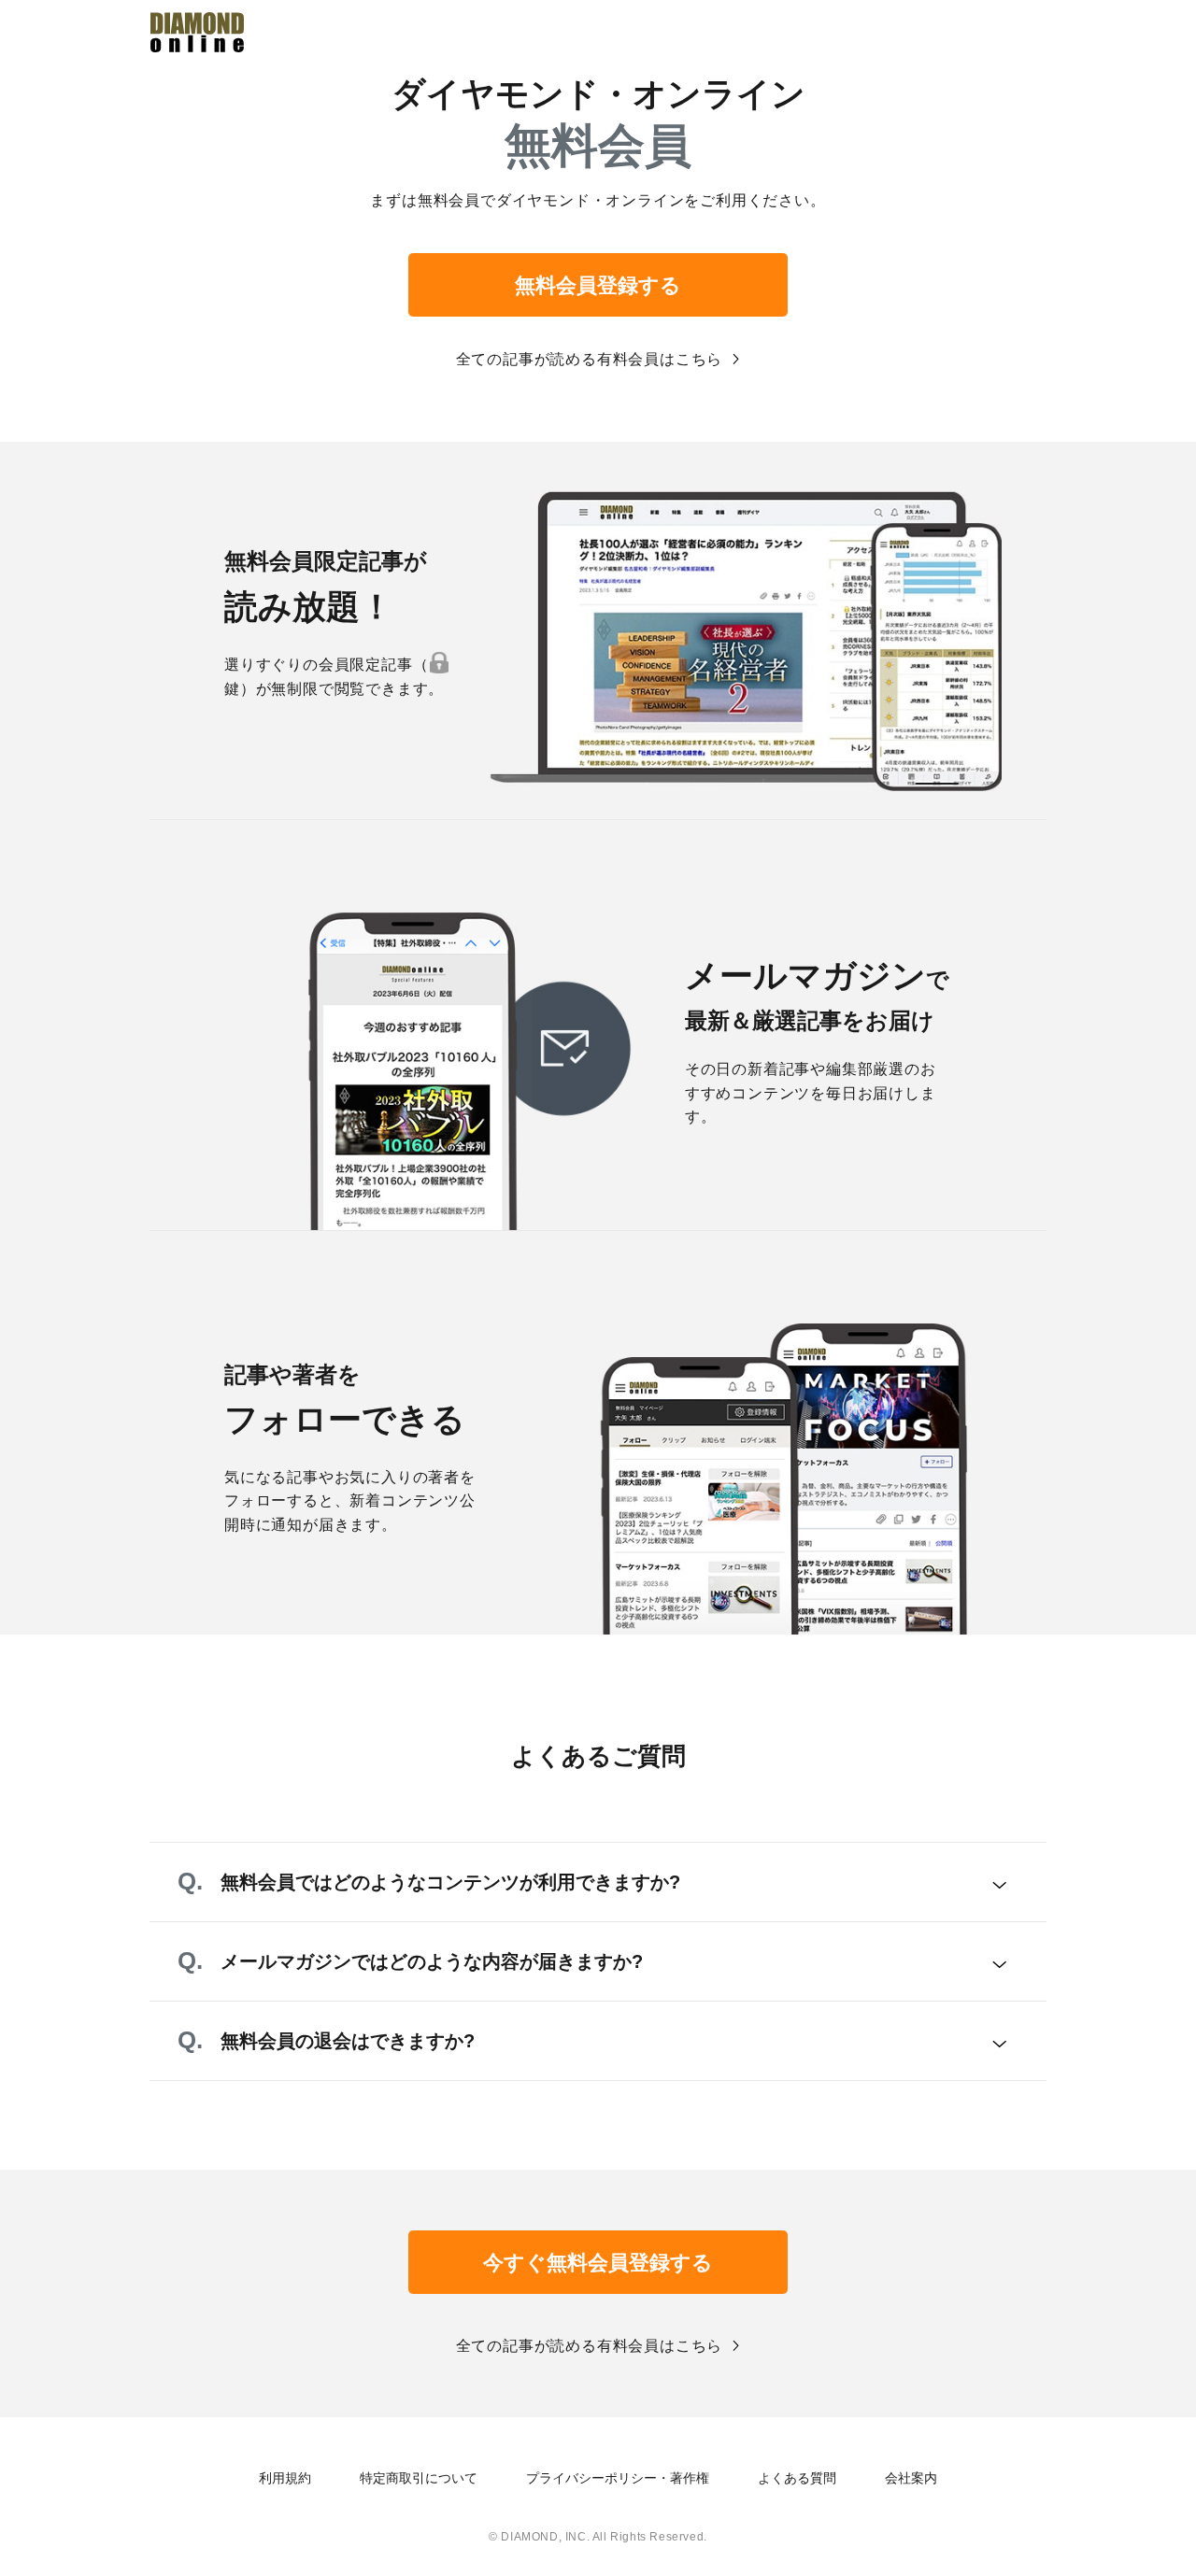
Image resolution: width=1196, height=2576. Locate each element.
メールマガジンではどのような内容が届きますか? (432, 1961)
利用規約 (285, 2478)
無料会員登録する (598, 285)
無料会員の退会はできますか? (348, 2041)
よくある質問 (797, 2478)
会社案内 (911, 2478)
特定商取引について (419, 2478)
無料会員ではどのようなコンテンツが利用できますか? (450, 1882)
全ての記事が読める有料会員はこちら (590, 359)
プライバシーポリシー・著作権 (618, 2478)
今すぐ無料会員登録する (598, 2263)
